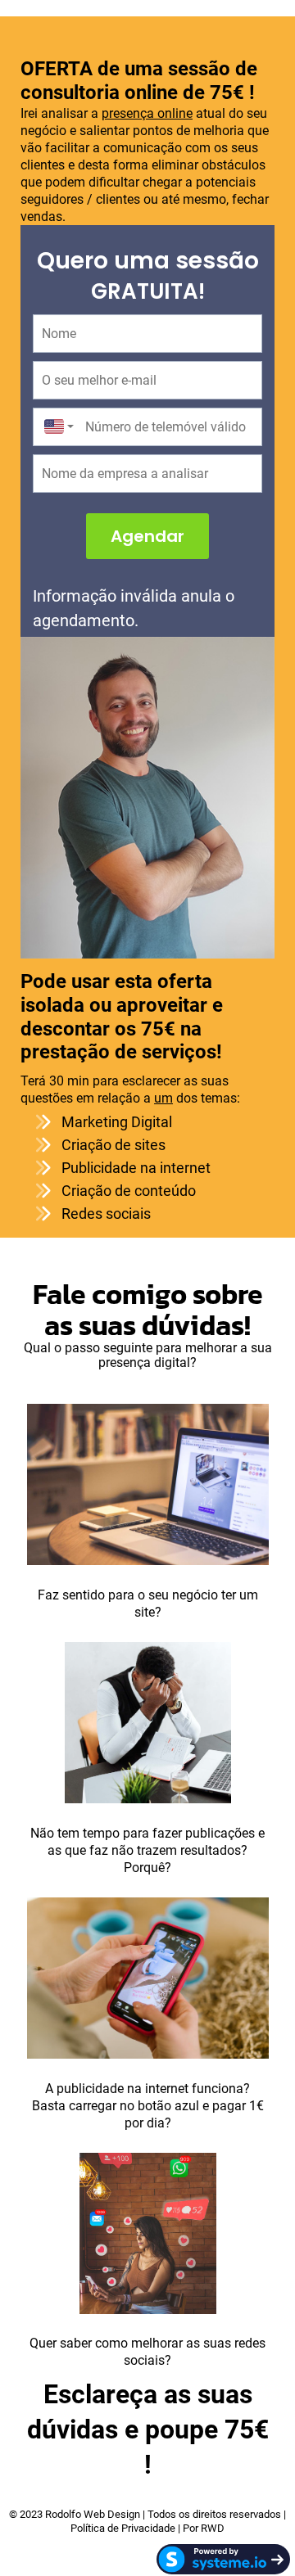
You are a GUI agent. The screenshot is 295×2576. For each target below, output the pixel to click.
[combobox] (55, 427)
